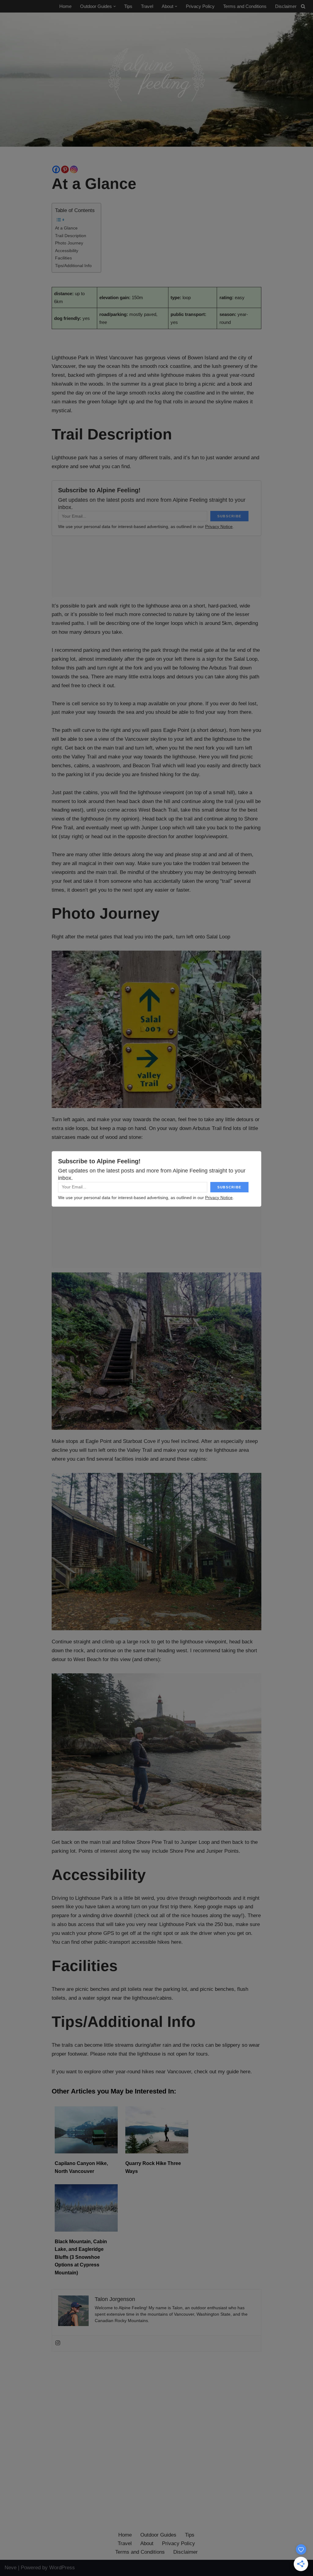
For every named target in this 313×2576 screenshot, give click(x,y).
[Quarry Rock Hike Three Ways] (157, 2152)
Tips (128, 6)
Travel (147, 6)
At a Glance (66, 228)
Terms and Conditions (245, 6)
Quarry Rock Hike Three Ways (153, 2167)
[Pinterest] (65, 169)
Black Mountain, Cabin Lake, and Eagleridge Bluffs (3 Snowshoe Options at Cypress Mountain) (81, 2257)
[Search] (303, 6)
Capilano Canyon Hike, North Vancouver (81, 2167)
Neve (11, 2568)
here (176, 1942)
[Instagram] (74, 169)
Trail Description (71, 236)
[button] (115, 6)
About (147, 2543)
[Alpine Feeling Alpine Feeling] (156, 80)
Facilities (63, 258)
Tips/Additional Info (73, 266)
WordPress (62, 2568)
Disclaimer (286, 6)
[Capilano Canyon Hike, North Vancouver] (86, 2152)
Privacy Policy (200, 6)
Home (65, 6)
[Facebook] (56, 169)
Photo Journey (69, 243)
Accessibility (67, 251)
